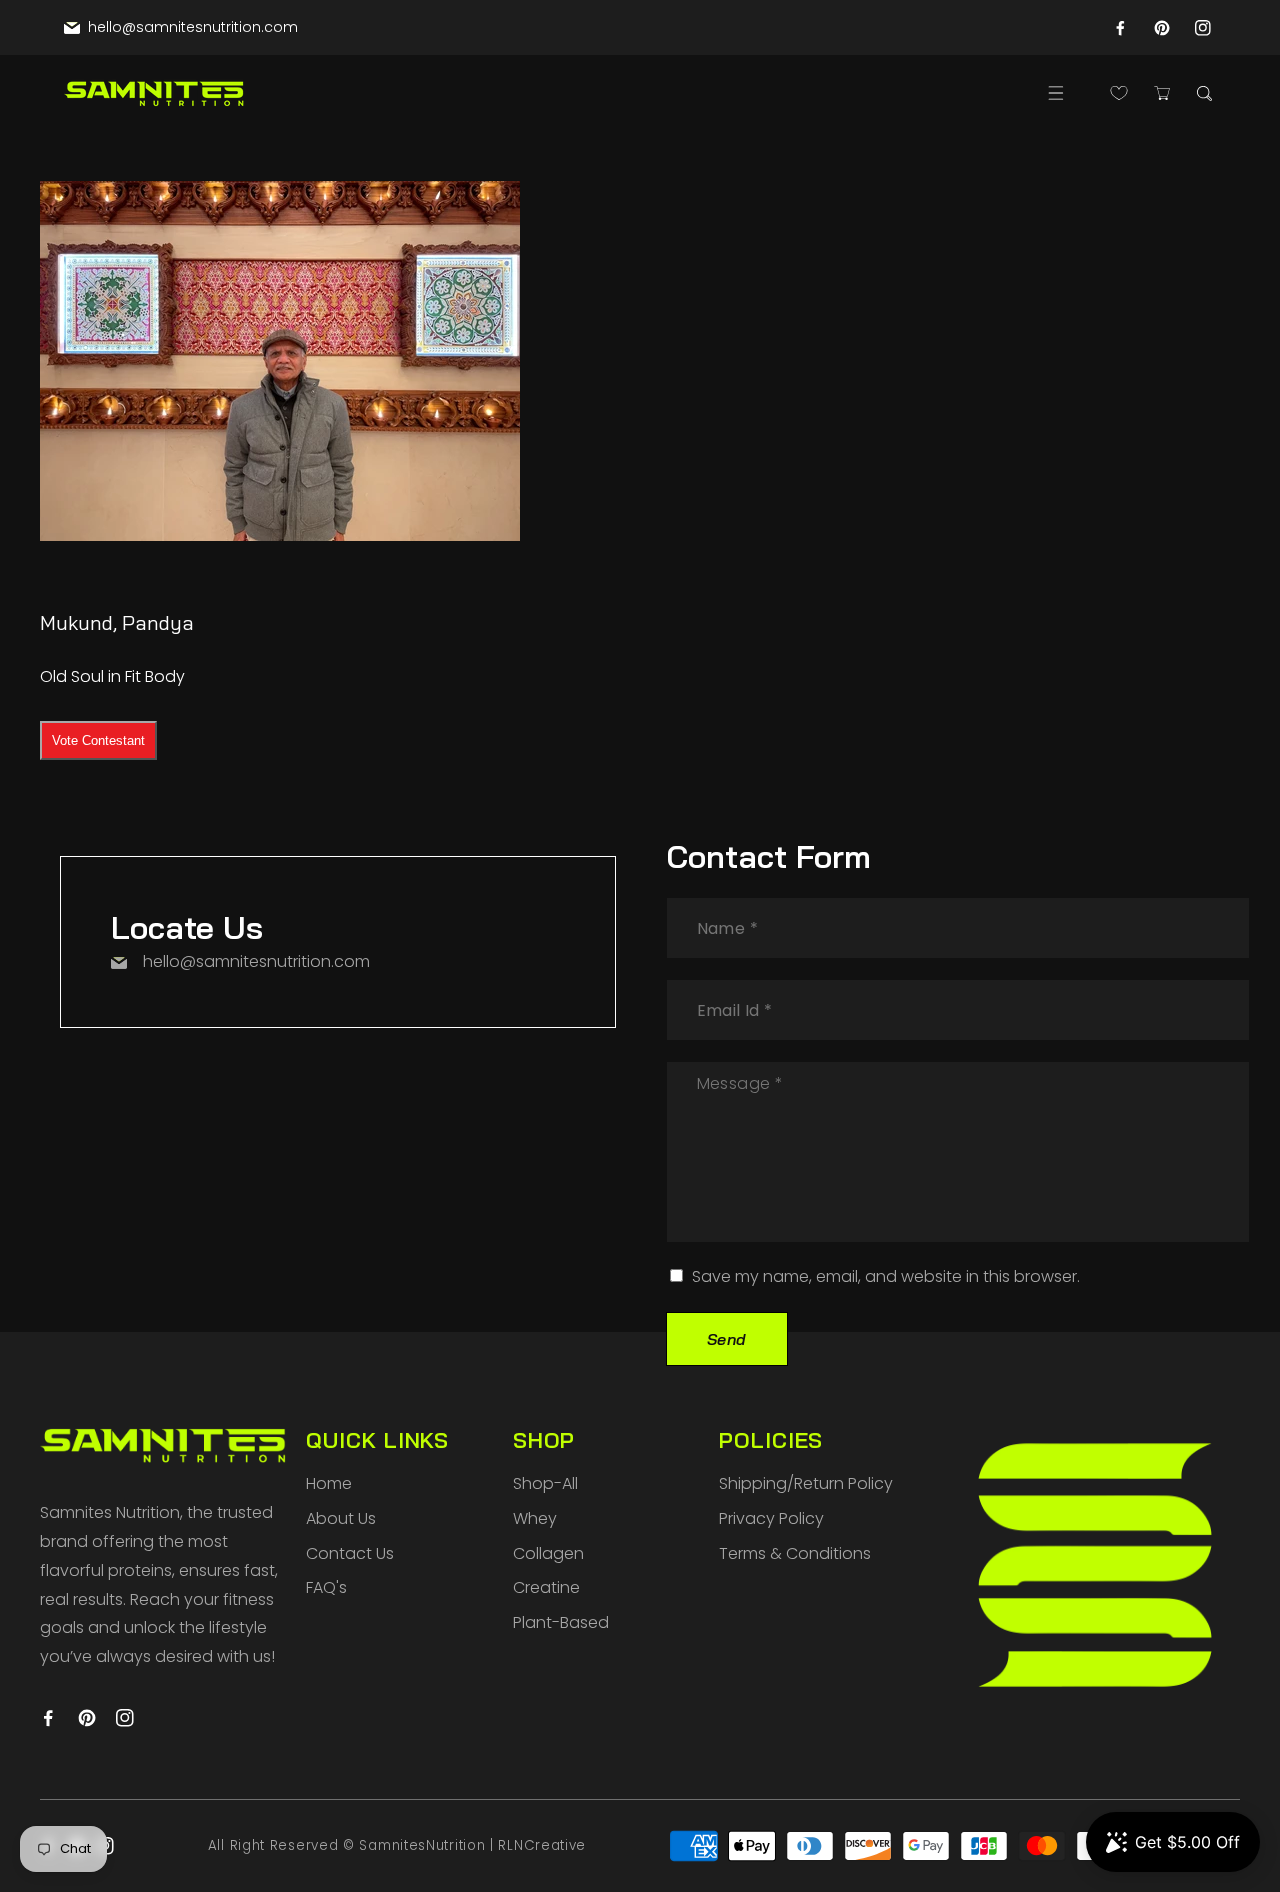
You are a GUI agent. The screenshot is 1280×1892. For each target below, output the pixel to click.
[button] (1055, 93)
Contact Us (350, 1553)
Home (329, 1483)
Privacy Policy (771, 1518)
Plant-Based (561, 1622)
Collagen (548, 1553)
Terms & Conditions (795, 1553)
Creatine (546, 1587)
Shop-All (545, 1483)
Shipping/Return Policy (806, 1483)
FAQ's (326, 1587)
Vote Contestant (98, 740)
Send (726, 1339)
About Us (341, 1518)
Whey (535, 1518)
